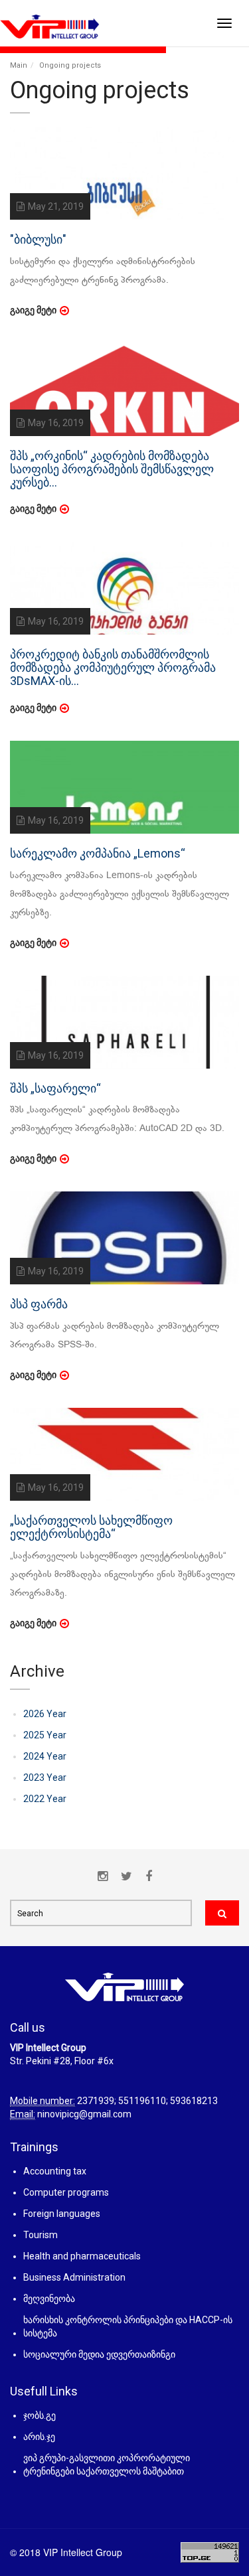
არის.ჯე (39, 2437)
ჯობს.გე (40, 2415)
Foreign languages (62, 2214)
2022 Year (45, 1799)
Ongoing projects (70, 65)
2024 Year (45, 1756)
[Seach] (222, 1913)
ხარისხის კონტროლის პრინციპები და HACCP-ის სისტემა (128, 2326)
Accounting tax (55, 2171)
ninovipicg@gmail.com (84, 2114)
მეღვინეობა (49, 2299)
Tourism (41, 2235)
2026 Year (45, 1714)
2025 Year (45, 1735)
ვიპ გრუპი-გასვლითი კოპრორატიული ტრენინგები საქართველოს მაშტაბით (107, 2464)
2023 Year (45, 1778)
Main (19, 65)
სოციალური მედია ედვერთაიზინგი (99, 2354)
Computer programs (66, 2192)
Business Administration (74, 2277)
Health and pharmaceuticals (82, 2256)
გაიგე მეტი (33, 310)
